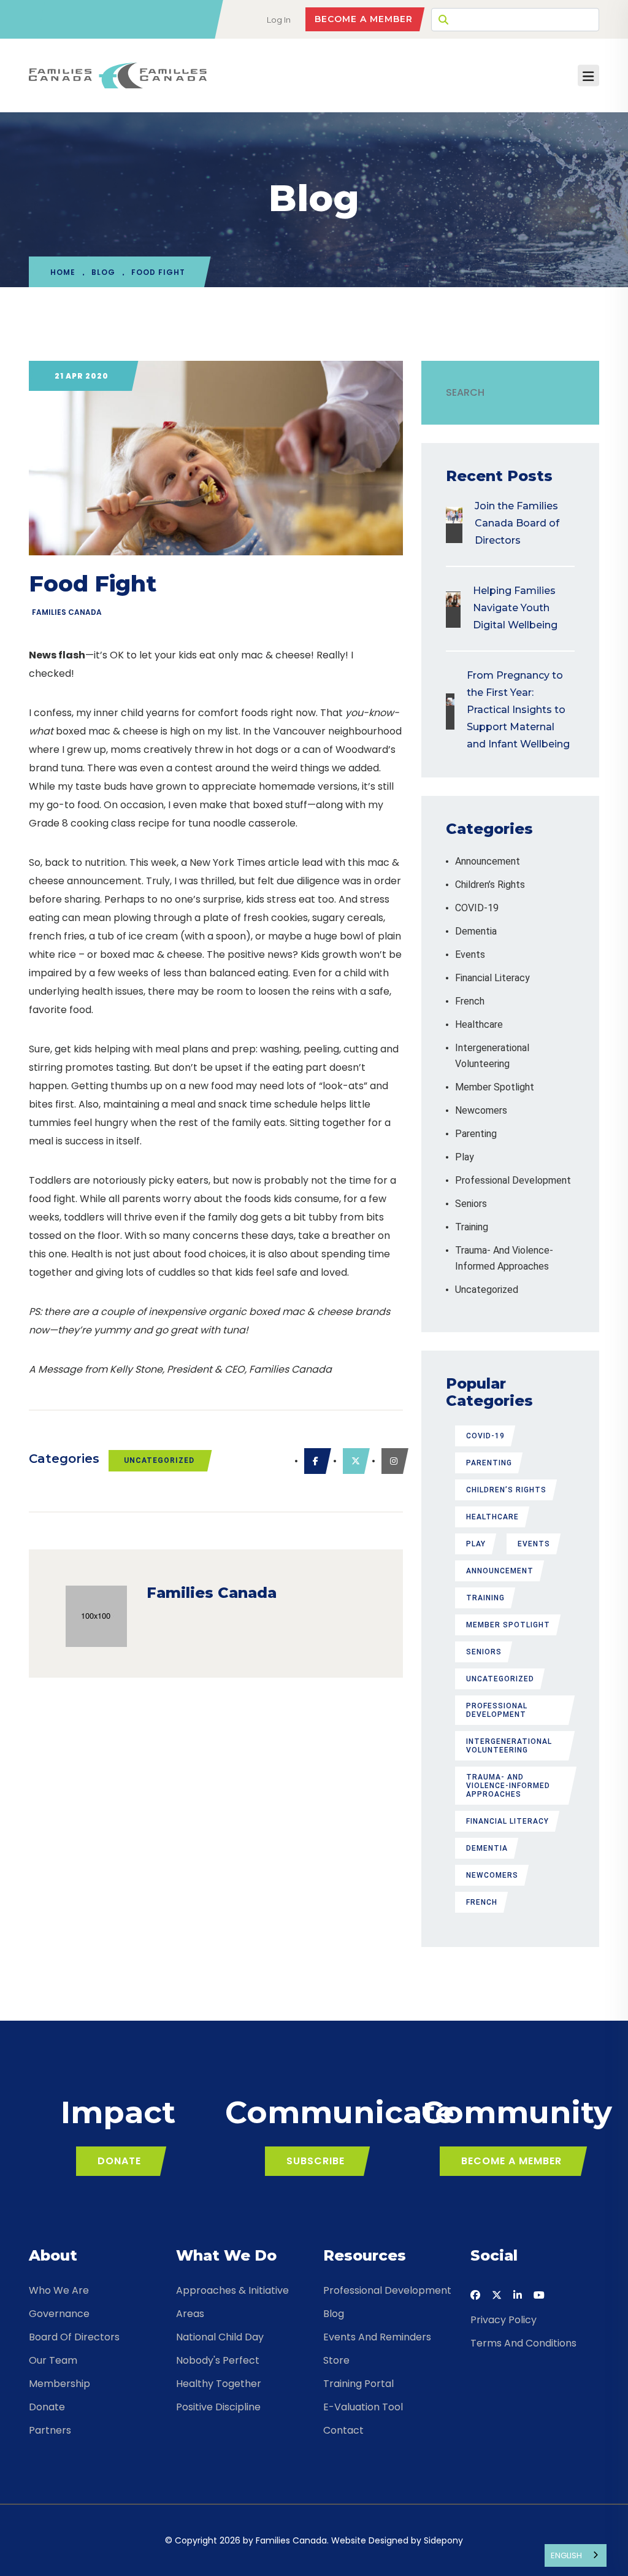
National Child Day (220, 2337)
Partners (50, 2430)
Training (472, 1227)
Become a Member (364, 19)
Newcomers (481, 1110)
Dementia (476, 931)
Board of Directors (74, 2337)
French (470, 1001)
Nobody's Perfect (218, 2360)
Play (465, 1157)
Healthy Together (219, 2384)
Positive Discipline (218, 2407)
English (566, 2555)
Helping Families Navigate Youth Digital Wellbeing (515, 608)
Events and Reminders (377, 2337)
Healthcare (479, 1024)
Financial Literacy (492, 978)
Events (470, 954)
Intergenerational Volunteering (509, 1746)
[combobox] (576, 2555)
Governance (59, 2314)
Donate (119, 2161)
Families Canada (67, 612)
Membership (59, 2384)
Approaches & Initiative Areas (232, 2302)
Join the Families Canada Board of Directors (517, 523)
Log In (279, 20)
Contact (343, 2430)
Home (63, 272)
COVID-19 (477, 908)
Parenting (476, 1134)
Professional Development (513, 1180)
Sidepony (443, 2540)
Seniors (471, 1204)
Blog (103, 272)
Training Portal (358, 2384)
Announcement (488, 861)
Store (336, 2360)
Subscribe (316, 2161)
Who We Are (59, 2290)
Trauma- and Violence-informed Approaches (508, 1786)
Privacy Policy (504, 2320)
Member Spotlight (495, 1087)
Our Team (53, 2360)
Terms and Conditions (523, 2343)
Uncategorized (159, 1460)
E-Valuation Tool (363, 2407)
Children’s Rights (490, 885)
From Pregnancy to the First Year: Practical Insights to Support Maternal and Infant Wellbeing (518, 710)
